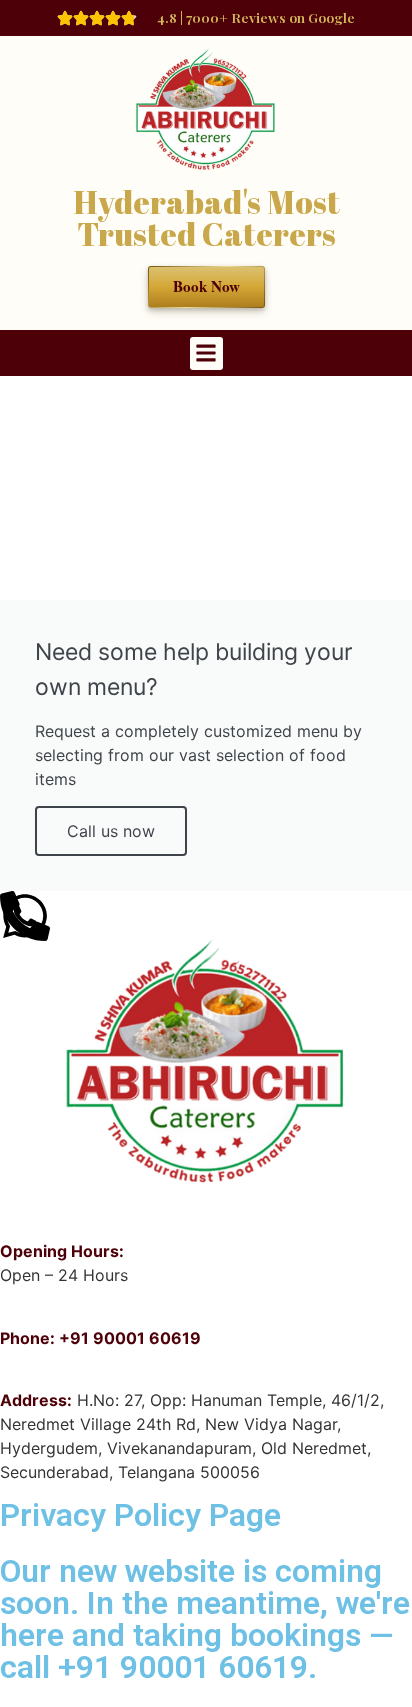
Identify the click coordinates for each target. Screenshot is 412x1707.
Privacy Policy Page (140, 1515)
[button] (206, 353)
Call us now (111, 831)
